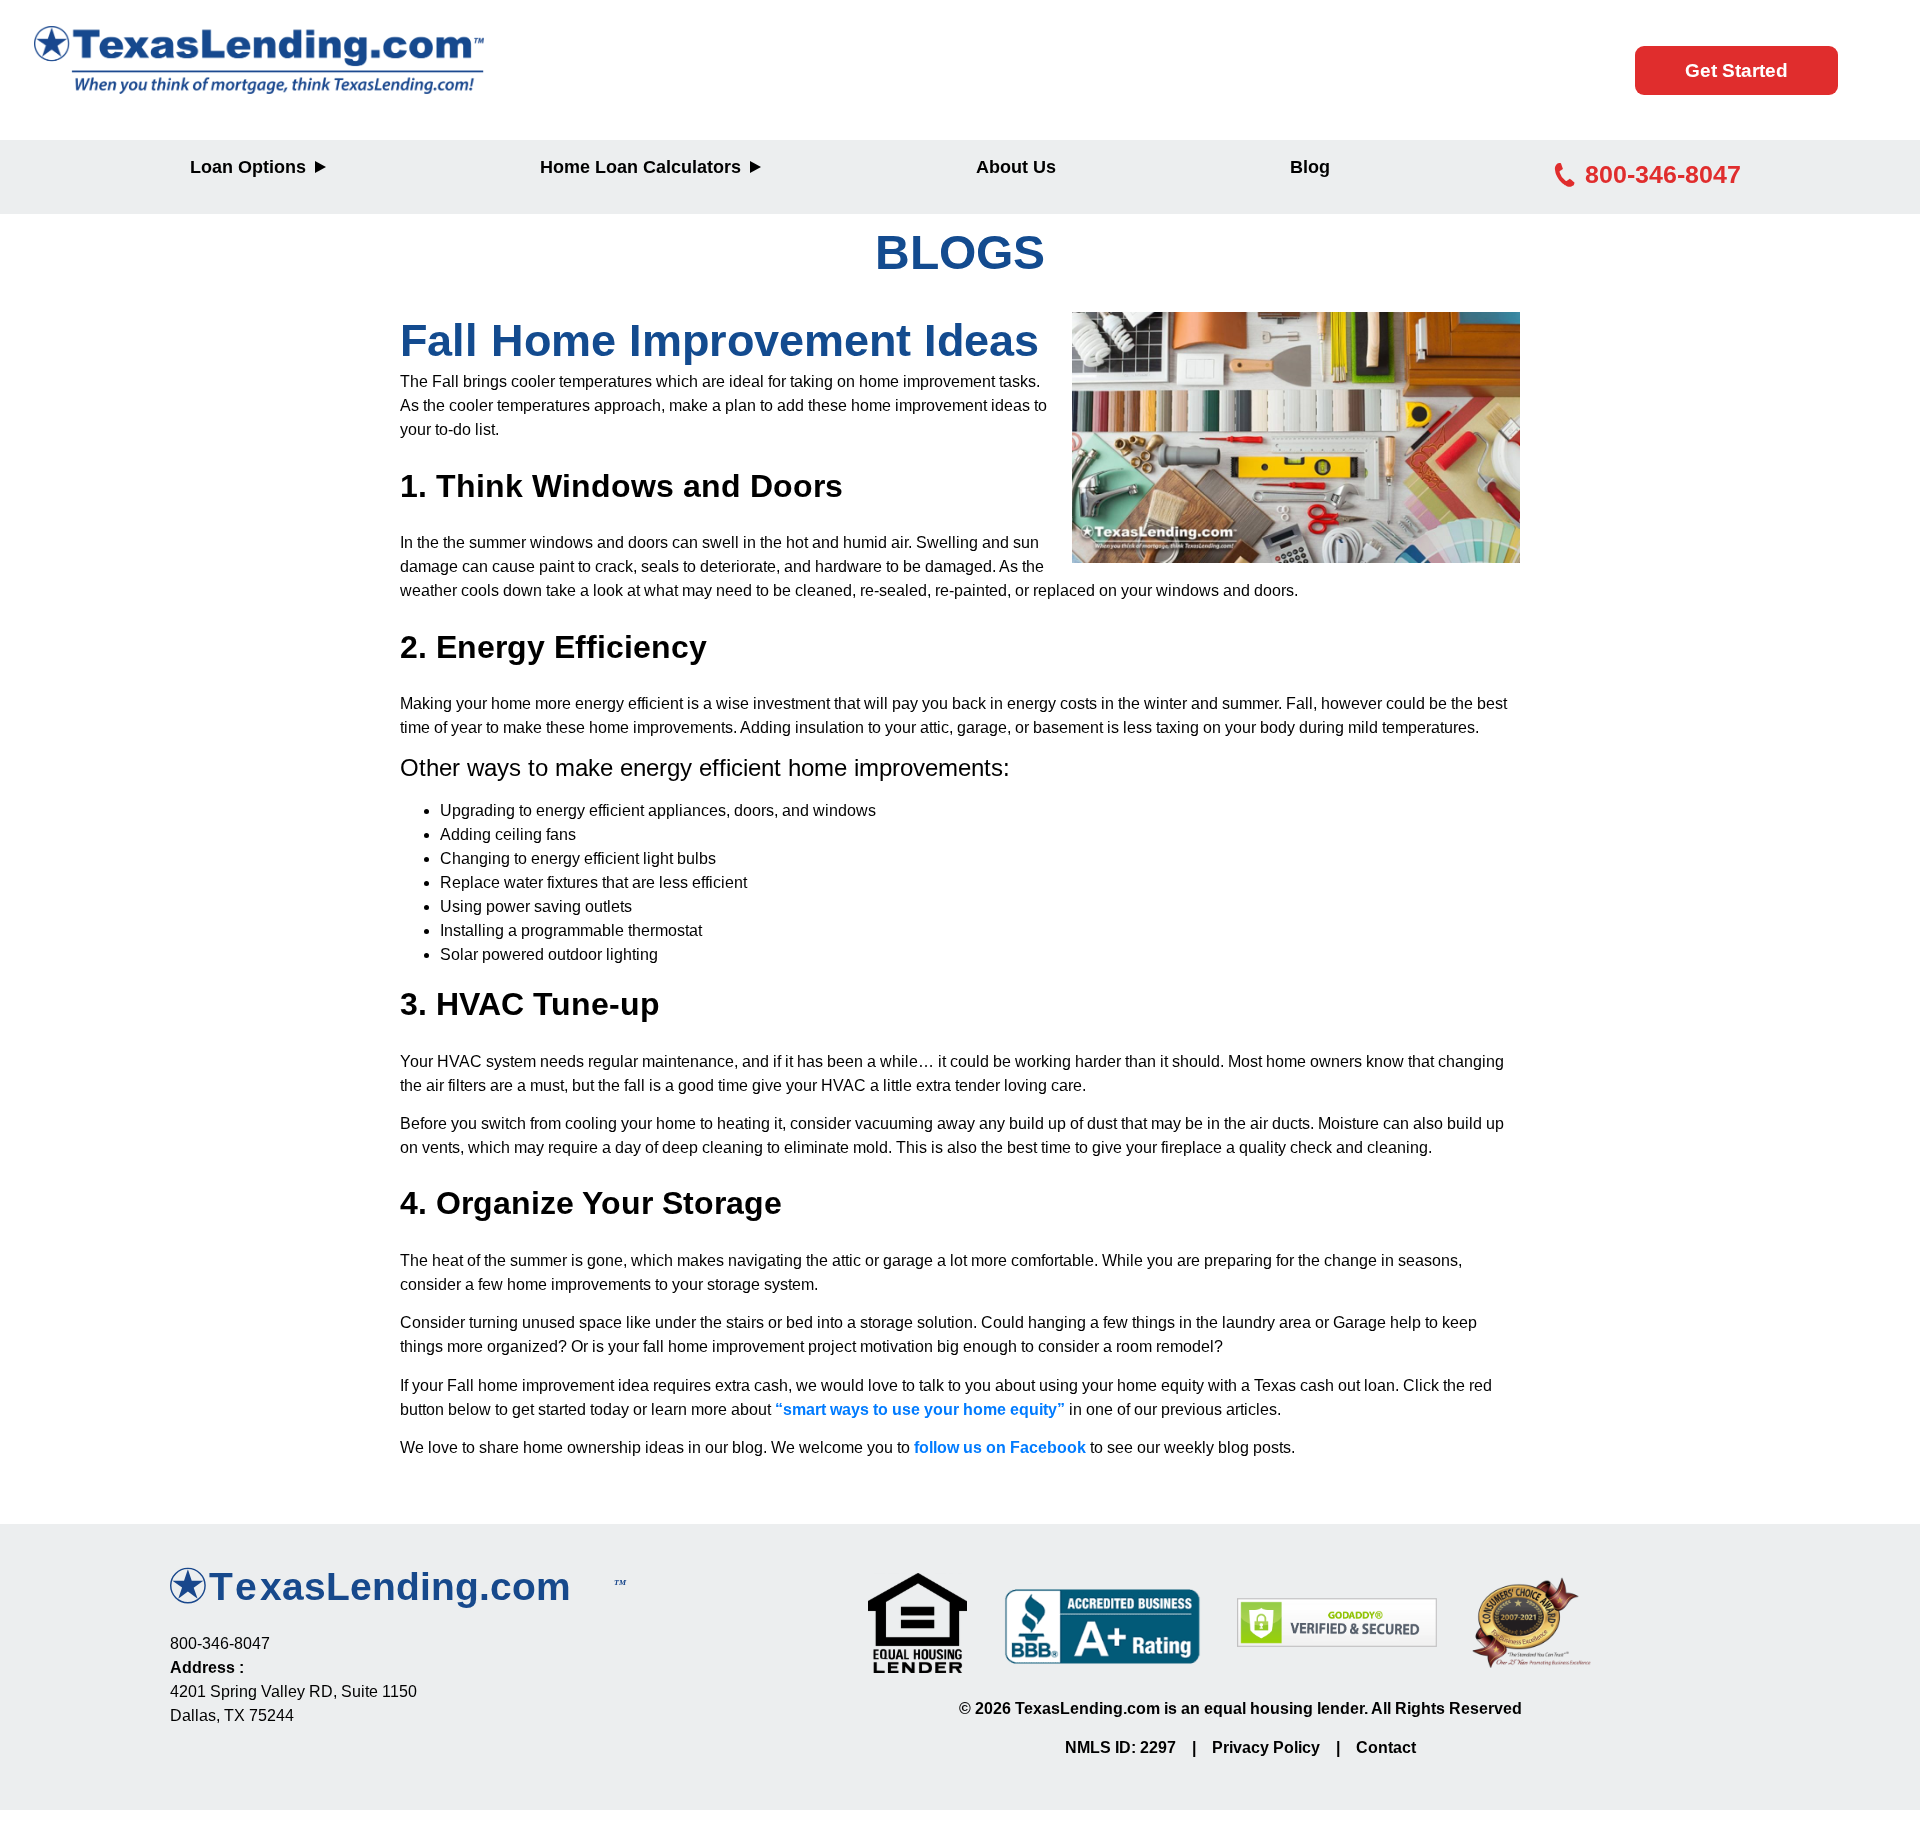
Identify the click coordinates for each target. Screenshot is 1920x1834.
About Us (1016, 167)
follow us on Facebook (1000, 1447)
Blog (1310, 167)
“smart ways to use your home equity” (918, 1409)
